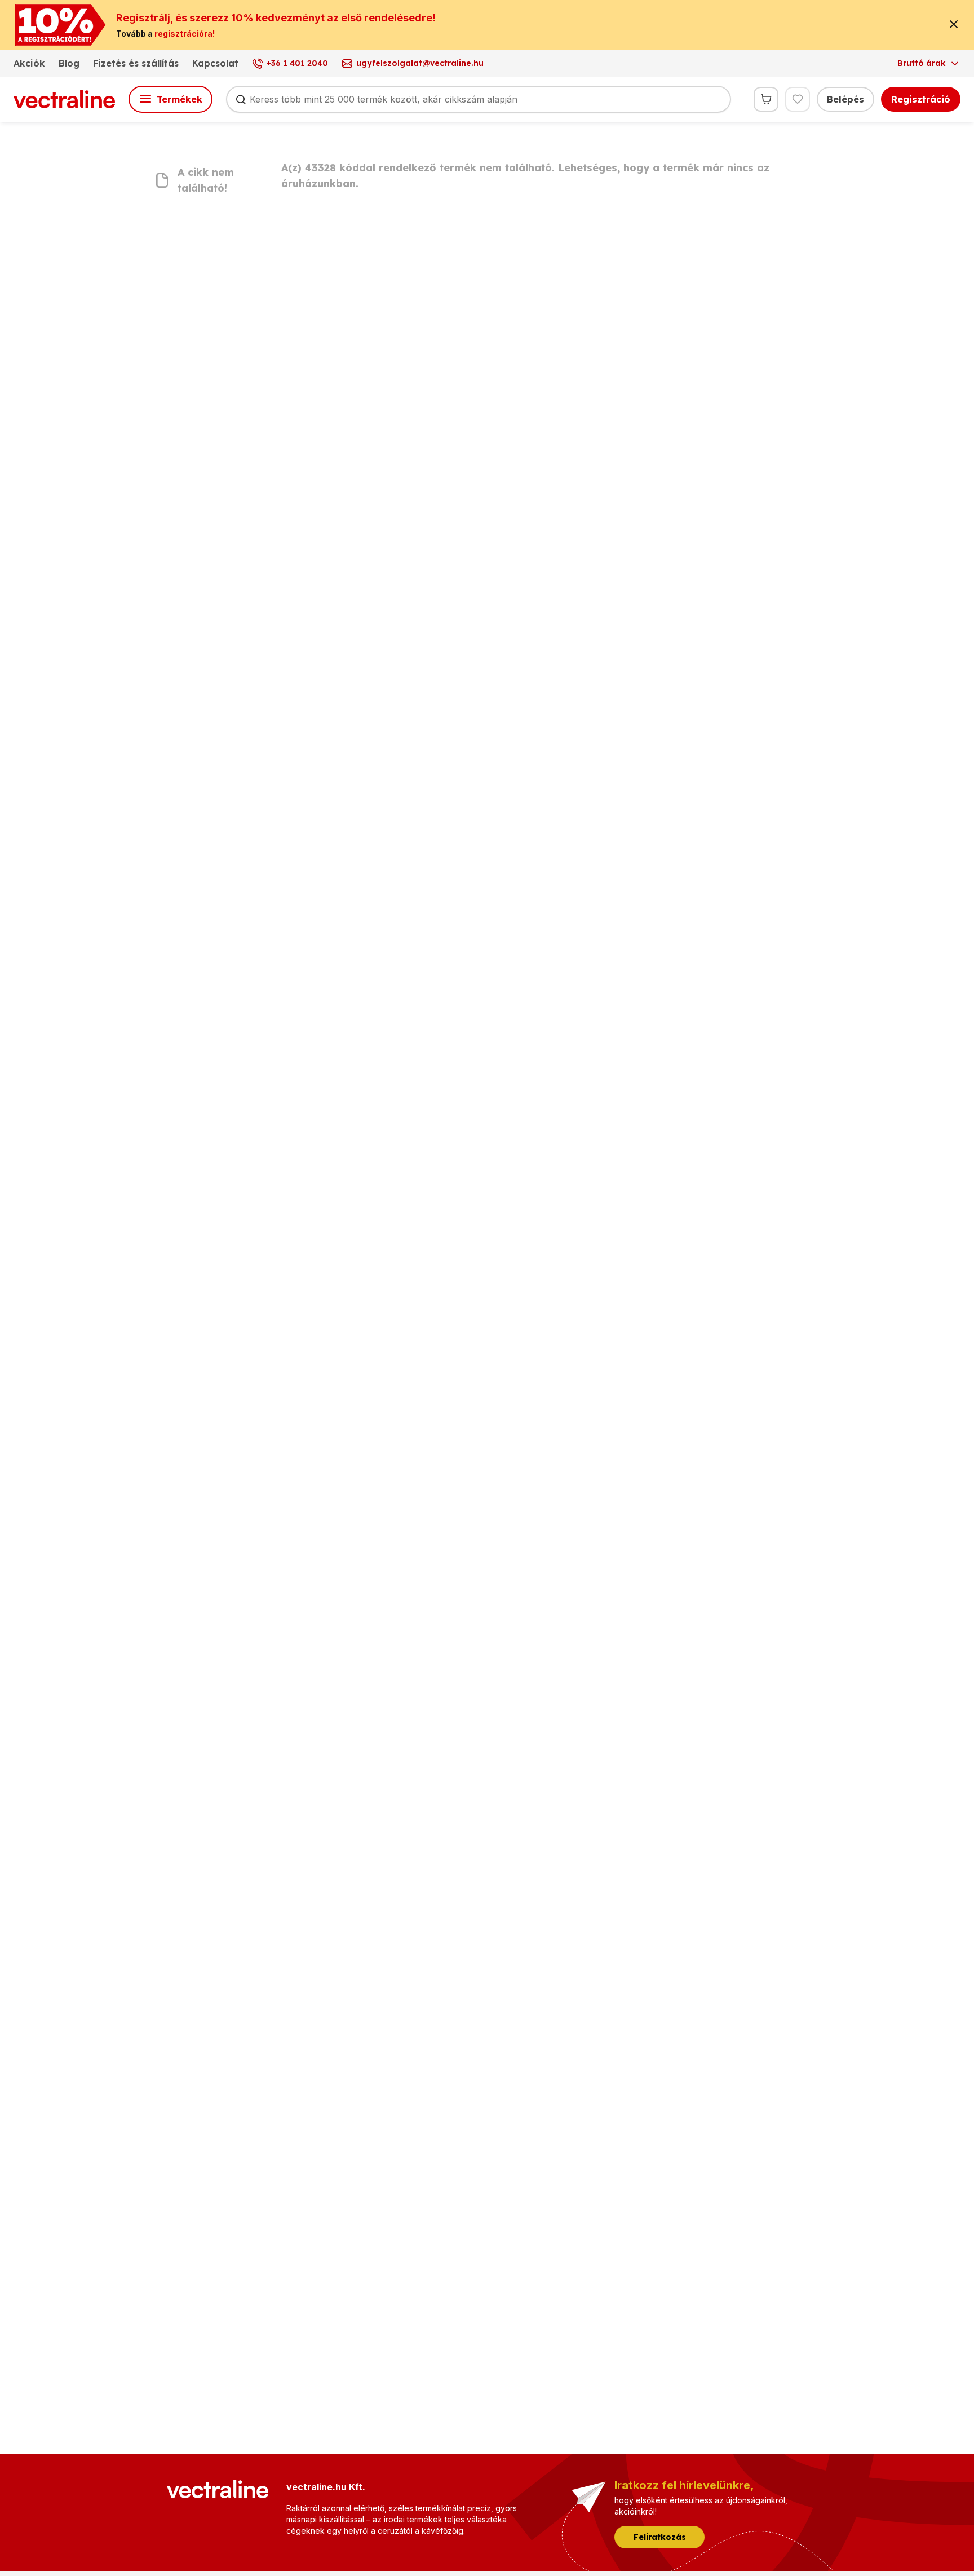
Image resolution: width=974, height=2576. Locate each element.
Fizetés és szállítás (136, 63)
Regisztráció (921, 99)
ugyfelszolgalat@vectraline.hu (420, 63)
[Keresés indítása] (241, 99)
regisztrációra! (185, 34)
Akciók (29, 63)
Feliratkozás (660, 2537)
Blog (69, 63)
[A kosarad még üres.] (766, 99)
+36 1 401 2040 (297, 63)
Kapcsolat (215, 63)
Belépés (845, 99)
